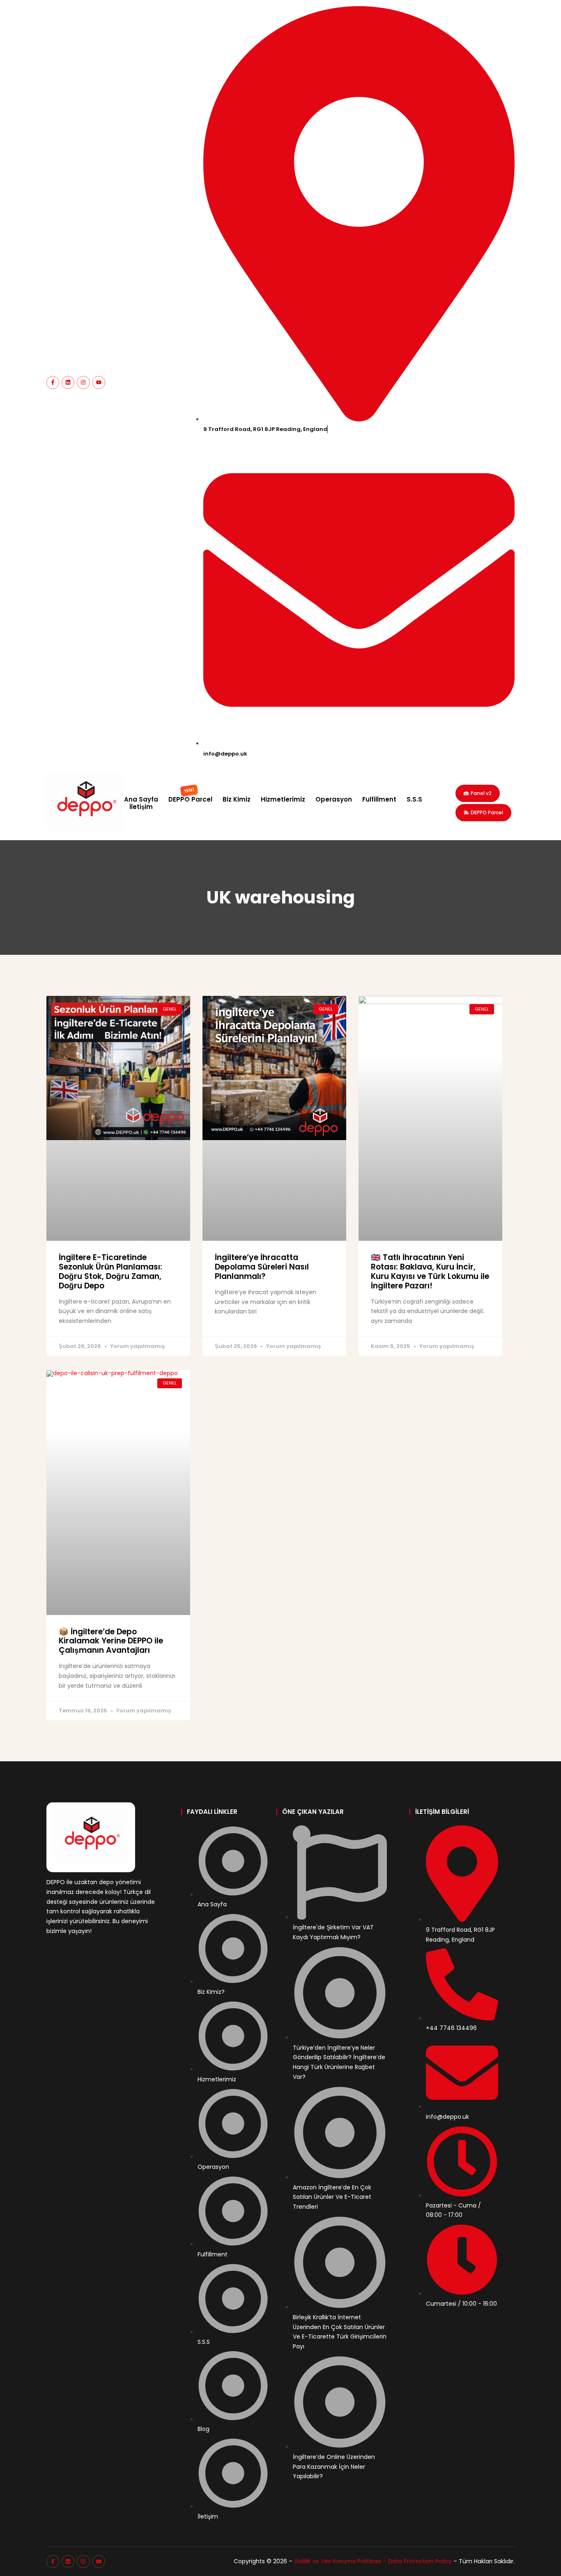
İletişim (141, 807)
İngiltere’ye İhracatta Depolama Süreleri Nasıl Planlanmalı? (262, 1267)
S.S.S (414, 800)
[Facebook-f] (53, 382)
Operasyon (334, 800)
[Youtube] (99, 382)
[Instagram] (83, 382)
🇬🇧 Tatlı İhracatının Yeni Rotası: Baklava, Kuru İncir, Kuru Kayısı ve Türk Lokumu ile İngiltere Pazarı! (430, 1271)
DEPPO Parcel (190, 800)
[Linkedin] (68, 382)
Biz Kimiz (237, 800)
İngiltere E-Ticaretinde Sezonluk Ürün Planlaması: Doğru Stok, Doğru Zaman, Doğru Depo (110, 1271)
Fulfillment (379, 800)
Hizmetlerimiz (283, 800)
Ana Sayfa (141, 800)
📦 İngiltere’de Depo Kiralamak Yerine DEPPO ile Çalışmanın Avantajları (111, 1641)
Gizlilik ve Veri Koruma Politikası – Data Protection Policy (373, 2561)
